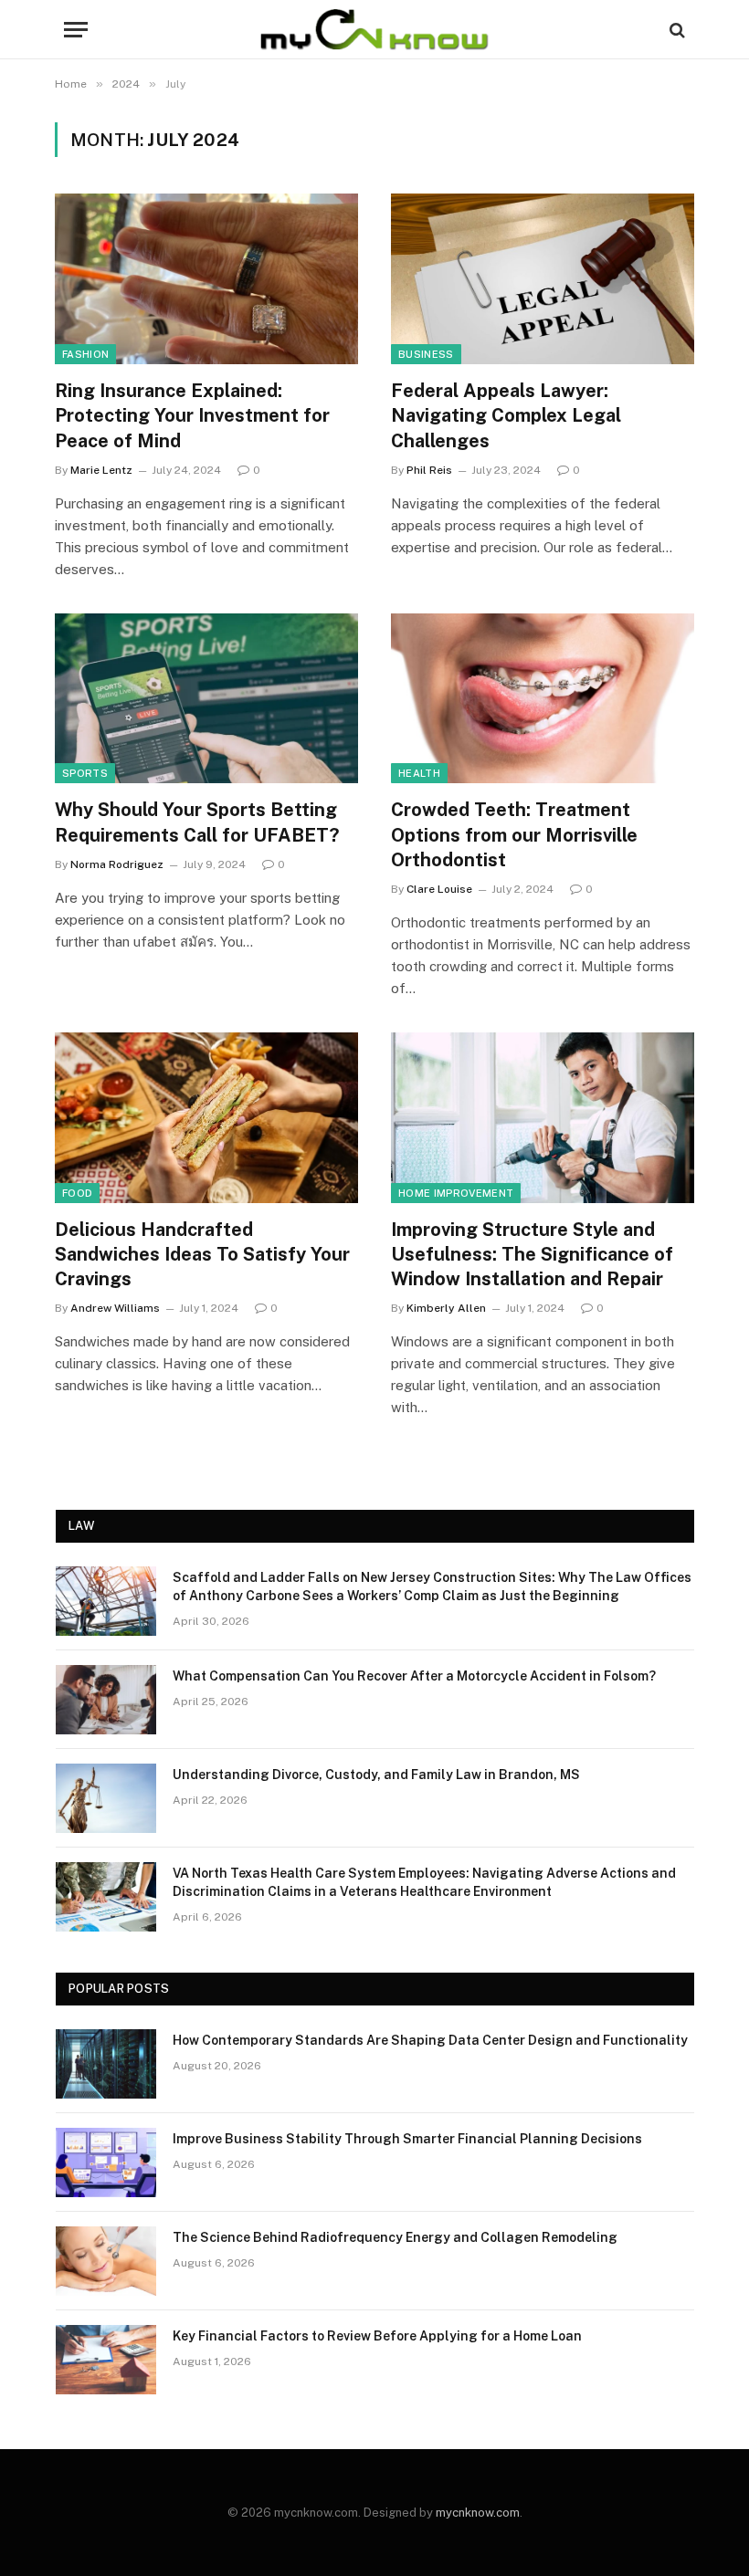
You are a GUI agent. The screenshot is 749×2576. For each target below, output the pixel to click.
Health (419, 773)
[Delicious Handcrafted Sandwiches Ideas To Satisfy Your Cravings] (206, 1118)
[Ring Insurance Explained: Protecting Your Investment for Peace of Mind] (206, 279)
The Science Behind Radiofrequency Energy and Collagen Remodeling (395, 2237)
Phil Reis (429, 470)
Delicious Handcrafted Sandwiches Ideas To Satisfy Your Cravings (202, 1254)
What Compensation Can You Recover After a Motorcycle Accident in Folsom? (414, 1676)
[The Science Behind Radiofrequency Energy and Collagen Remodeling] (106, 2261)
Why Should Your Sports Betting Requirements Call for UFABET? (197, 822)
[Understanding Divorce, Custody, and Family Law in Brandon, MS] (106, 1798)
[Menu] (76, 30)
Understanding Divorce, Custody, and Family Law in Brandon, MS (376, 1775)
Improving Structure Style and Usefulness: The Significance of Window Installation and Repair (532, 1254)
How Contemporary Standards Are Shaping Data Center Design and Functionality (430, 2040)
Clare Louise (439, 889)
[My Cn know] (374, 30)
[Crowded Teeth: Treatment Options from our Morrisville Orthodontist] (543, 699)
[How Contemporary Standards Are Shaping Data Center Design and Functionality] (106, 2064)
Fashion (85, 354)
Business (426, 354)
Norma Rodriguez (117, 864)
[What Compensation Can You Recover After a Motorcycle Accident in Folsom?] (106, 1700)
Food (77, 1193)
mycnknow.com (478, 2513)
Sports (85, 773)
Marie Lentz (101, 470)
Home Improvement (456, 1193)
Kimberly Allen (446, 1308)
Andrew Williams (115, 1308)
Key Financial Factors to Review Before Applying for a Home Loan (377, 2336)
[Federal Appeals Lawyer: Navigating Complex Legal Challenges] (543, 279)
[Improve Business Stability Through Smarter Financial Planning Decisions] (106, 2162)
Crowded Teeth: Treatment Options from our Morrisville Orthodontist (514, 834)
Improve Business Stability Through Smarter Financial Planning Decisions (407, 2139)
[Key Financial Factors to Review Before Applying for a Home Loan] (106, 2360)
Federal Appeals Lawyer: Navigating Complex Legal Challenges (506, 415)
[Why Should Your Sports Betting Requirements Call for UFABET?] (206, 699)
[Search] (675, 30)
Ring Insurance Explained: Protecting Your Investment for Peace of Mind (192, 415)
